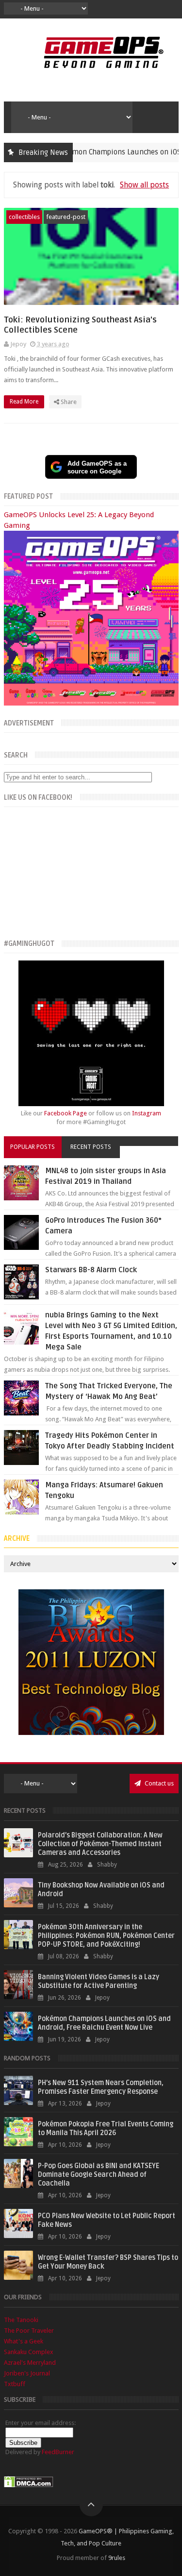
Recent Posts (91, 1147)
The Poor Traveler (29, 2331)
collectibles (24, 217)
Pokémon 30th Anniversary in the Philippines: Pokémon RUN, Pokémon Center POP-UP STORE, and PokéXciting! (106, 1936)
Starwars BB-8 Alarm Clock (91, 1270)
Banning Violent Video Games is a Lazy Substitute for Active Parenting (99, 1981)
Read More (25, 402)
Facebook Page (66, 1113)
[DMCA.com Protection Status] (29, 2485)
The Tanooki (21, 2320)
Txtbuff (15, 2384)
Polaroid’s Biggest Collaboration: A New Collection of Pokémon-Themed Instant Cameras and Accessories (100, 1844)
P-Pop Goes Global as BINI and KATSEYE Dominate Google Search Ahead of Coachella (99, 2175)
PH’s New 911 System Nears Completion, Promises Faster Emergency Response (101, 2087)
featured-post (66, 217)
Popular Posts (33, 1147)
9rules (117, 2558)
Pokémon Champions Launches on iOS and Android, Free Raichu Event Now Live (104, 2023)
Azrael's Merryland (30, 2363)
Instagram (147, 1113)
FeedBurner (58, 2452)
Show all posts (144, 185)
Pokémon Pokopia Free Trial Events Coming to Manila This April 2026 (106, 2129)
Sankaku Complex (29, 2352)
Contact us (158, 1783)
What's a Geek (24, 2341)
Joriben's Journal (27, 2373)
